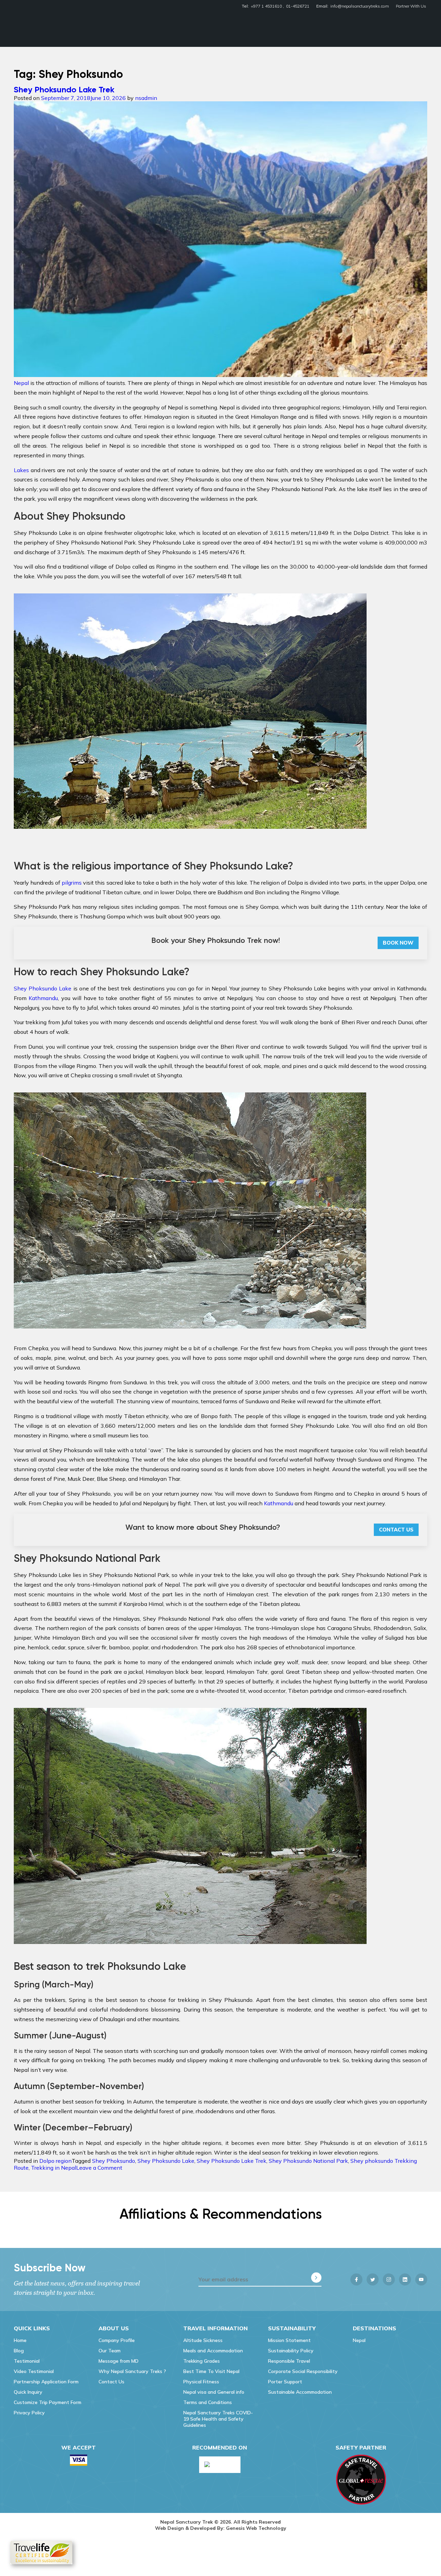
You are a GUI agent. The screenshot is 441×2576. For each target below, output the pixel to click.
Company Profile (117, 2340)
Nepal (359, 2340)
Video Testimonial (34, 2371)
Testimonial (27, 2361)
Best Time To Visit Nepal (211, 2371)
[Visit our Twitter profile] (373, 2279)
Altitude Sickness (203, 2340)
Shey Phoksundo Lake (43, 988)
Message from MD (119, 2361)
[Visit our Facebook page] (356, 2279)
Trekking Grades (202, 2361)
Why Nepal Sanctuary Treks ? (132, 2371)
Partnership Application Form (46, 2382)
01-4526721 (298, 6)
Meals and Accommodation (213, 2351)
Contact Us (396, 1530)
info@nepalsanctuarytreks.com (360, 6)
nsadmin (146, 98)
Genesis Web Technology (256, 2528)
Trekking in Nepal (54, 2168)
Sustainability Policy (291, 2351)
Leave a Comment (99, 2168)
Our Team (110, 2351)
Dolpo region (55, 2161)
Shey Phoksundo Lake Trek (64, 89)
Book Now (398, 943)
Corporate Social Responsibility (303, 2371)
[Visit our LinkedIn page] (405, 2279)
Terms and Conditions (208, 2402)
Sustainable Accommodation (300, 2392)
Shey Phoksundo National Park (308, 2161)
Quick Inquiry (28, 2392)
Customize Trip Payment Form (48, 2402)
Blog (19, 2351)
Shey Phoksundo (114, 2161)
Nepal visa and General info (214, 2392)
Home (20, 2340)
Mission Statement (289, 2340)
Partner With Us (411, 6)
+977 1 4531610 (266, 6)
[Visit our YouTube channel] (421, 2279)
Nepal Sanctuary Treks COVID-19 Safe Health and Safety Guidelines (218, 2419)
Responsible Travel (289, 2361)
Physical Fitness (201, 2382)
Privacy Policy (29, 2413)
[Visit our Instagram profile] (389, 2279)
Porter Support (285, 2382)
